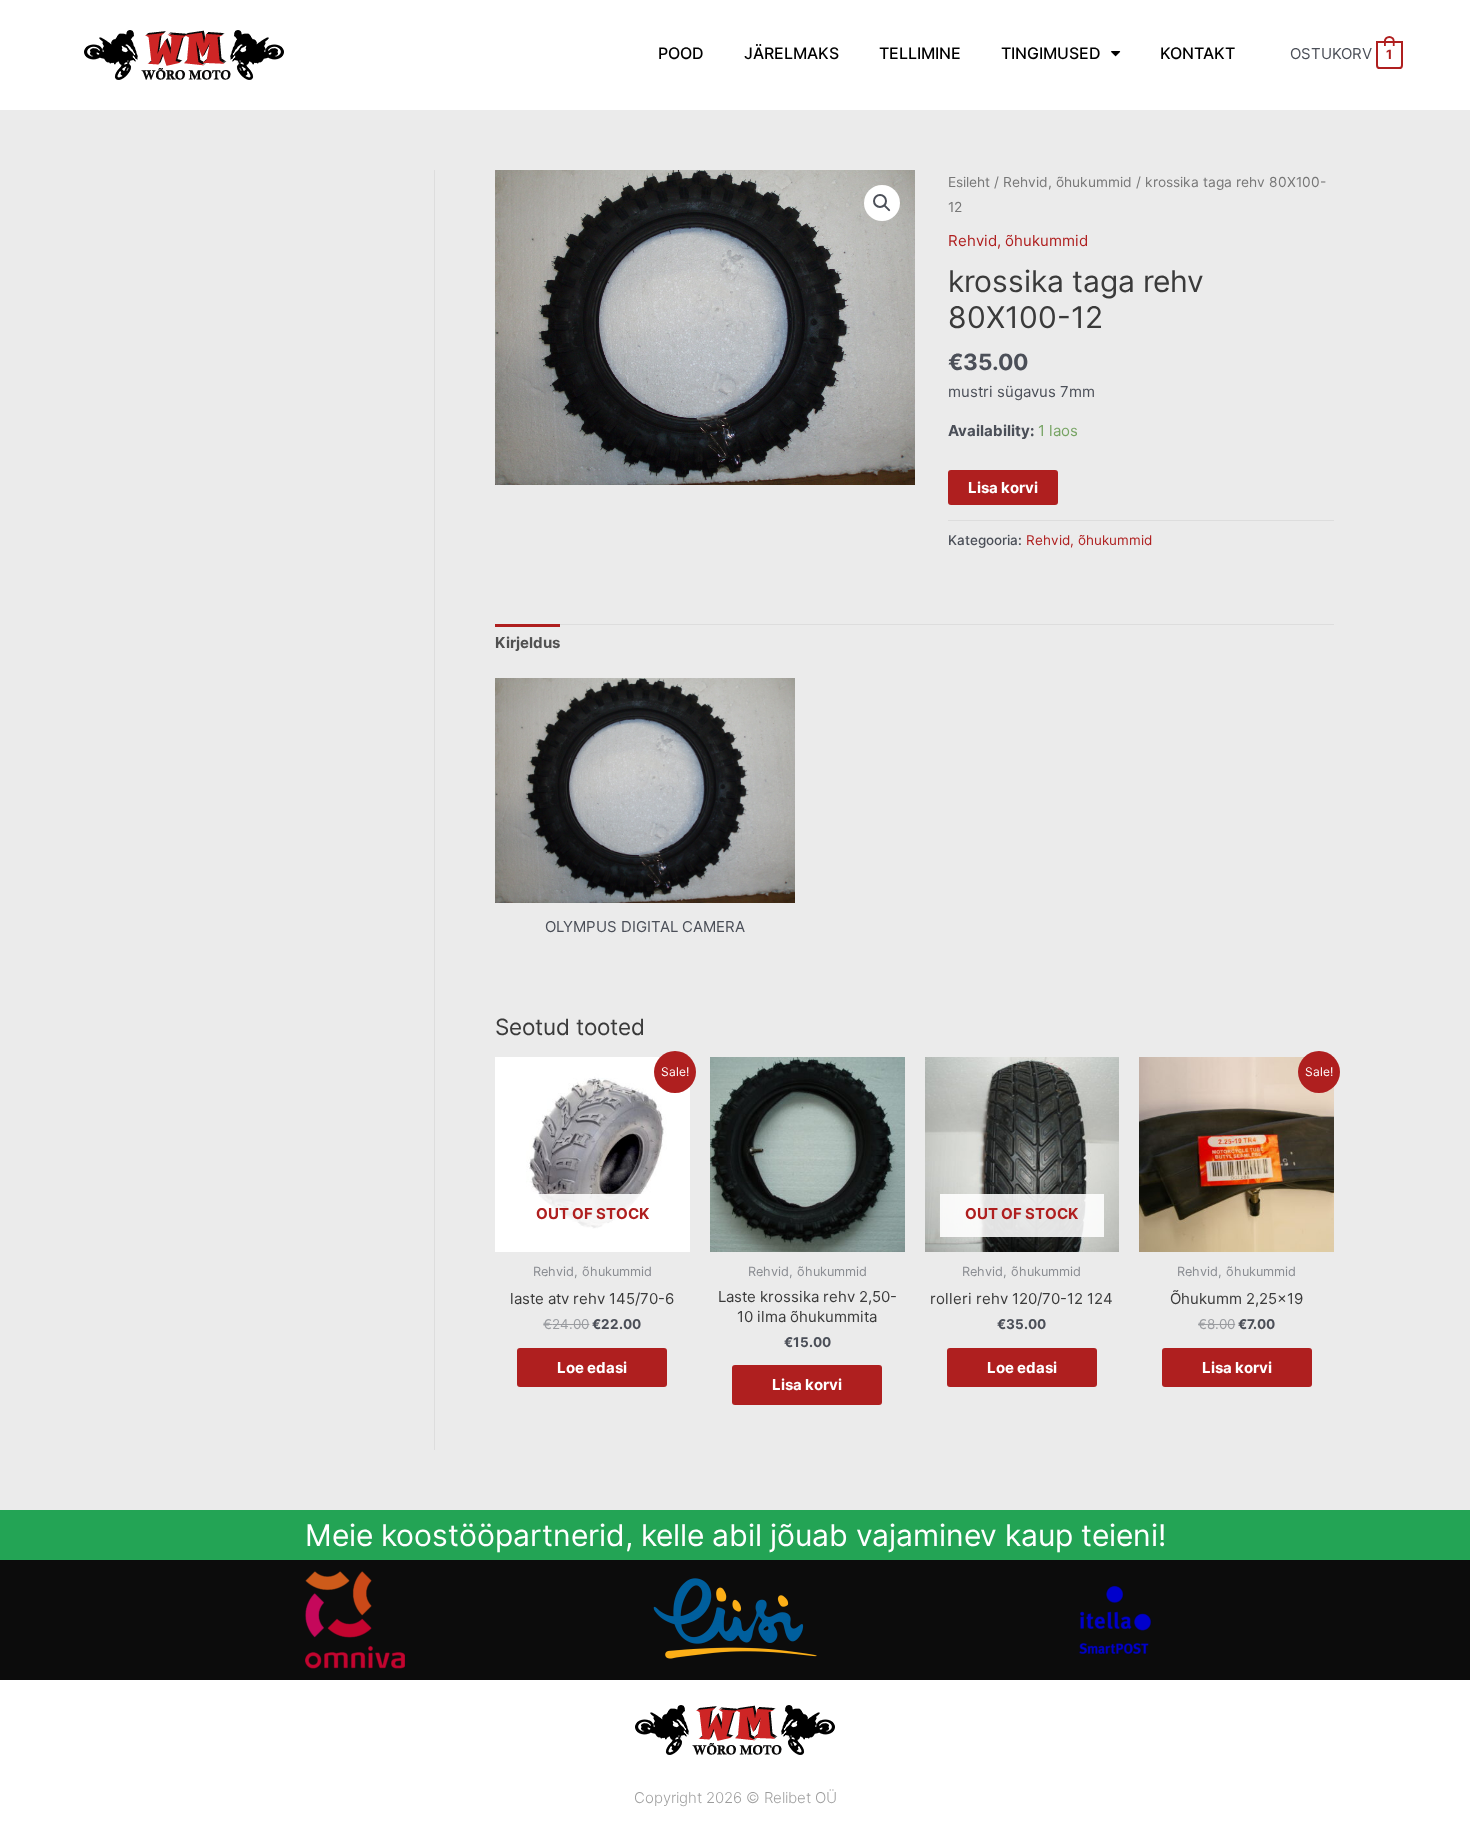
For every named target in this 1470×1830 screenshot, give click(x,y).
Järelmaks (791, 53)
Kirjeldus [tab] (527, 642)
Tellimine (920, 53)
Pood (681, 53)
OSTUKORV (1341, 53)
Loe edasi (592, 1367)
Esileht (969, 182)
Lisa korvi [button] (807, 1384)
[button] (882, 203)
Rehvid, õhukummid (1067, 182)
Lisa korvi (1003, 487)
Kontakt (1197, 53)
